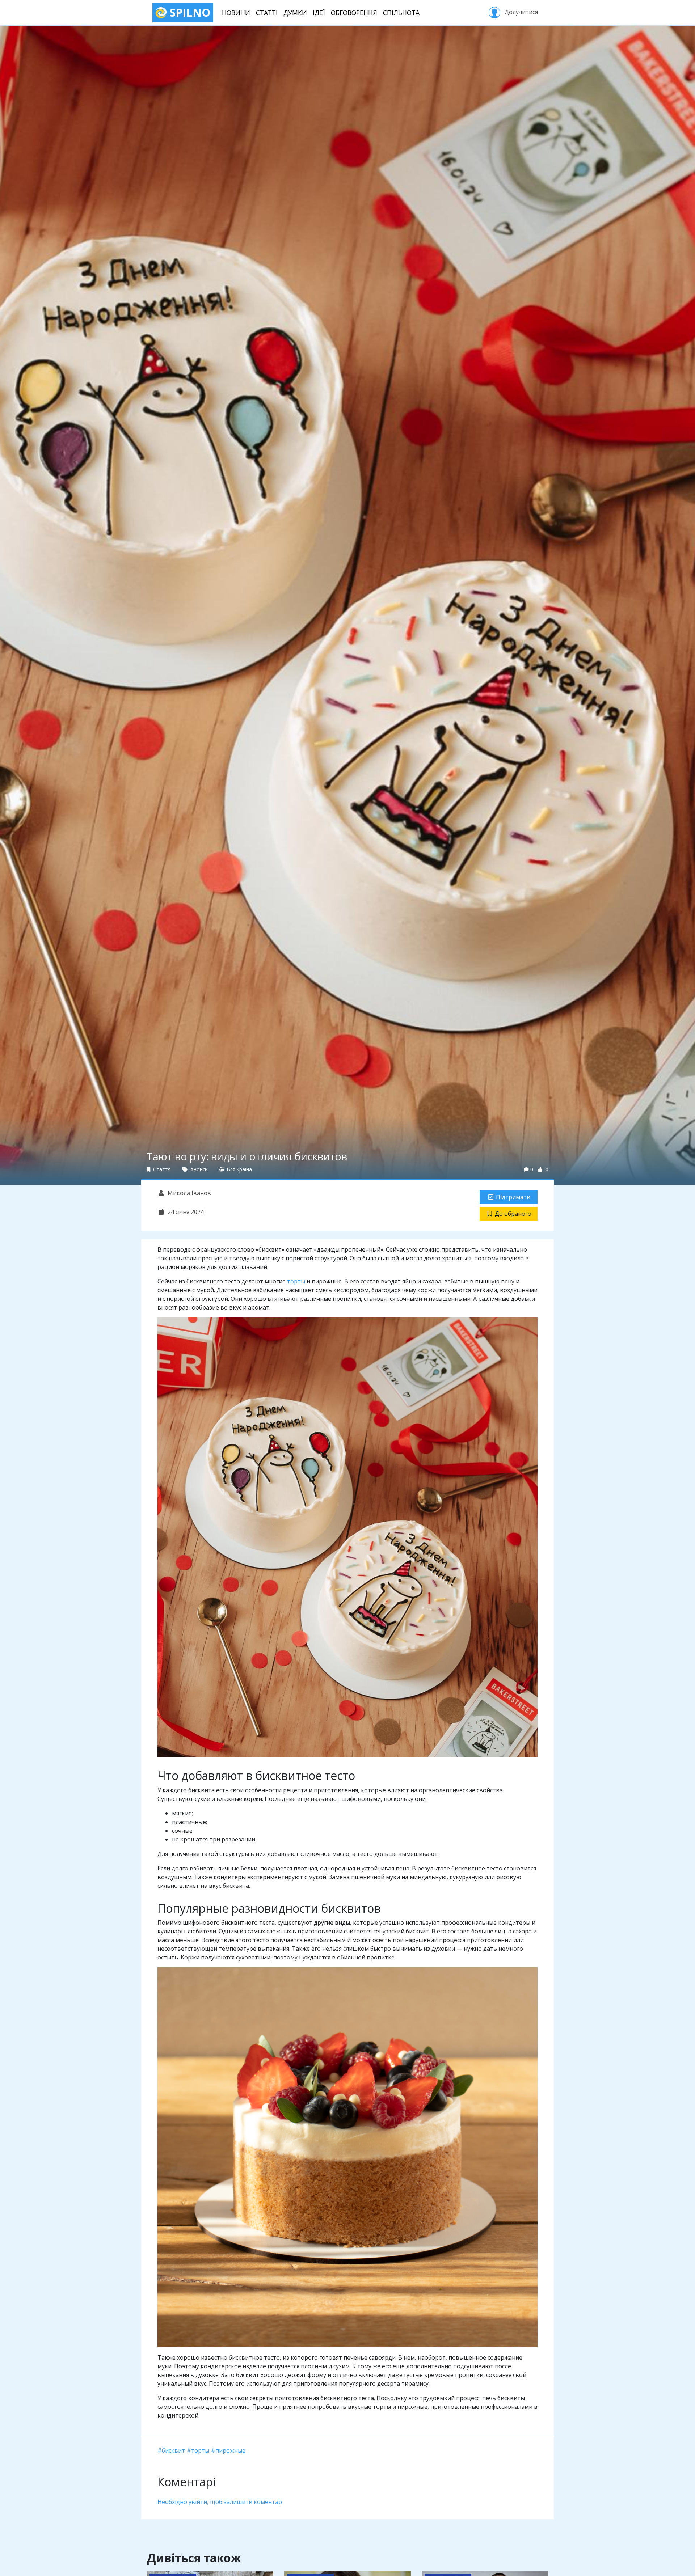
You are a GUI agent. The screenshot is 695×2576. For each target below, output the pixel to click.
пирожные (230, 2450)
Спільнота (401, 13)
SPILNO (189, 12)
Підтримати (513, 1197)
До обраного (513, 1214)
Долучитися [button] (521, 12)
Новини (236, 13)
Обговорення (354, 13)
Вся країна (239, 1169)
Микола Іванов (189, 1193)
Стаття (161, 1169)
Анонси (198, 1169)
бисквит (173, 2450)
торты (296, 1281)
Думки (295, 13)
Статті (267, 13)
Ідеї (319, 13)
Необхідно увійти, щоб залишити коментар (220, 2502)
